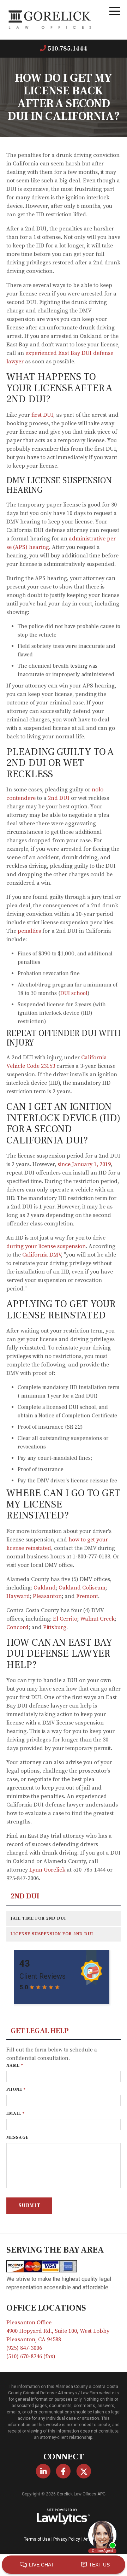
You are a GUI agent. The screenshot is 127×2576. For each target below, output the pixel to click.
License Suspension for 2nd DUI (52, 1934)
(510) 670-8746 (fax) (31, 2357)
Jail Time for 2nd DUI (38, 1918)
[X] (84, 2471)
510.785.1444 (67, 49)
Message (17, 2138)
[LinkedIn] (43, 2471)
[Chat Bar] (64, 2565)
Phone (16, 2089)
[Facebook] (63, 2471)
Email (16, 2114)
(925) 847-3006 (24, 2348)
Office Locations (46, 2308)
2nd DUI (25, 1896)
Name (15, 2065)
